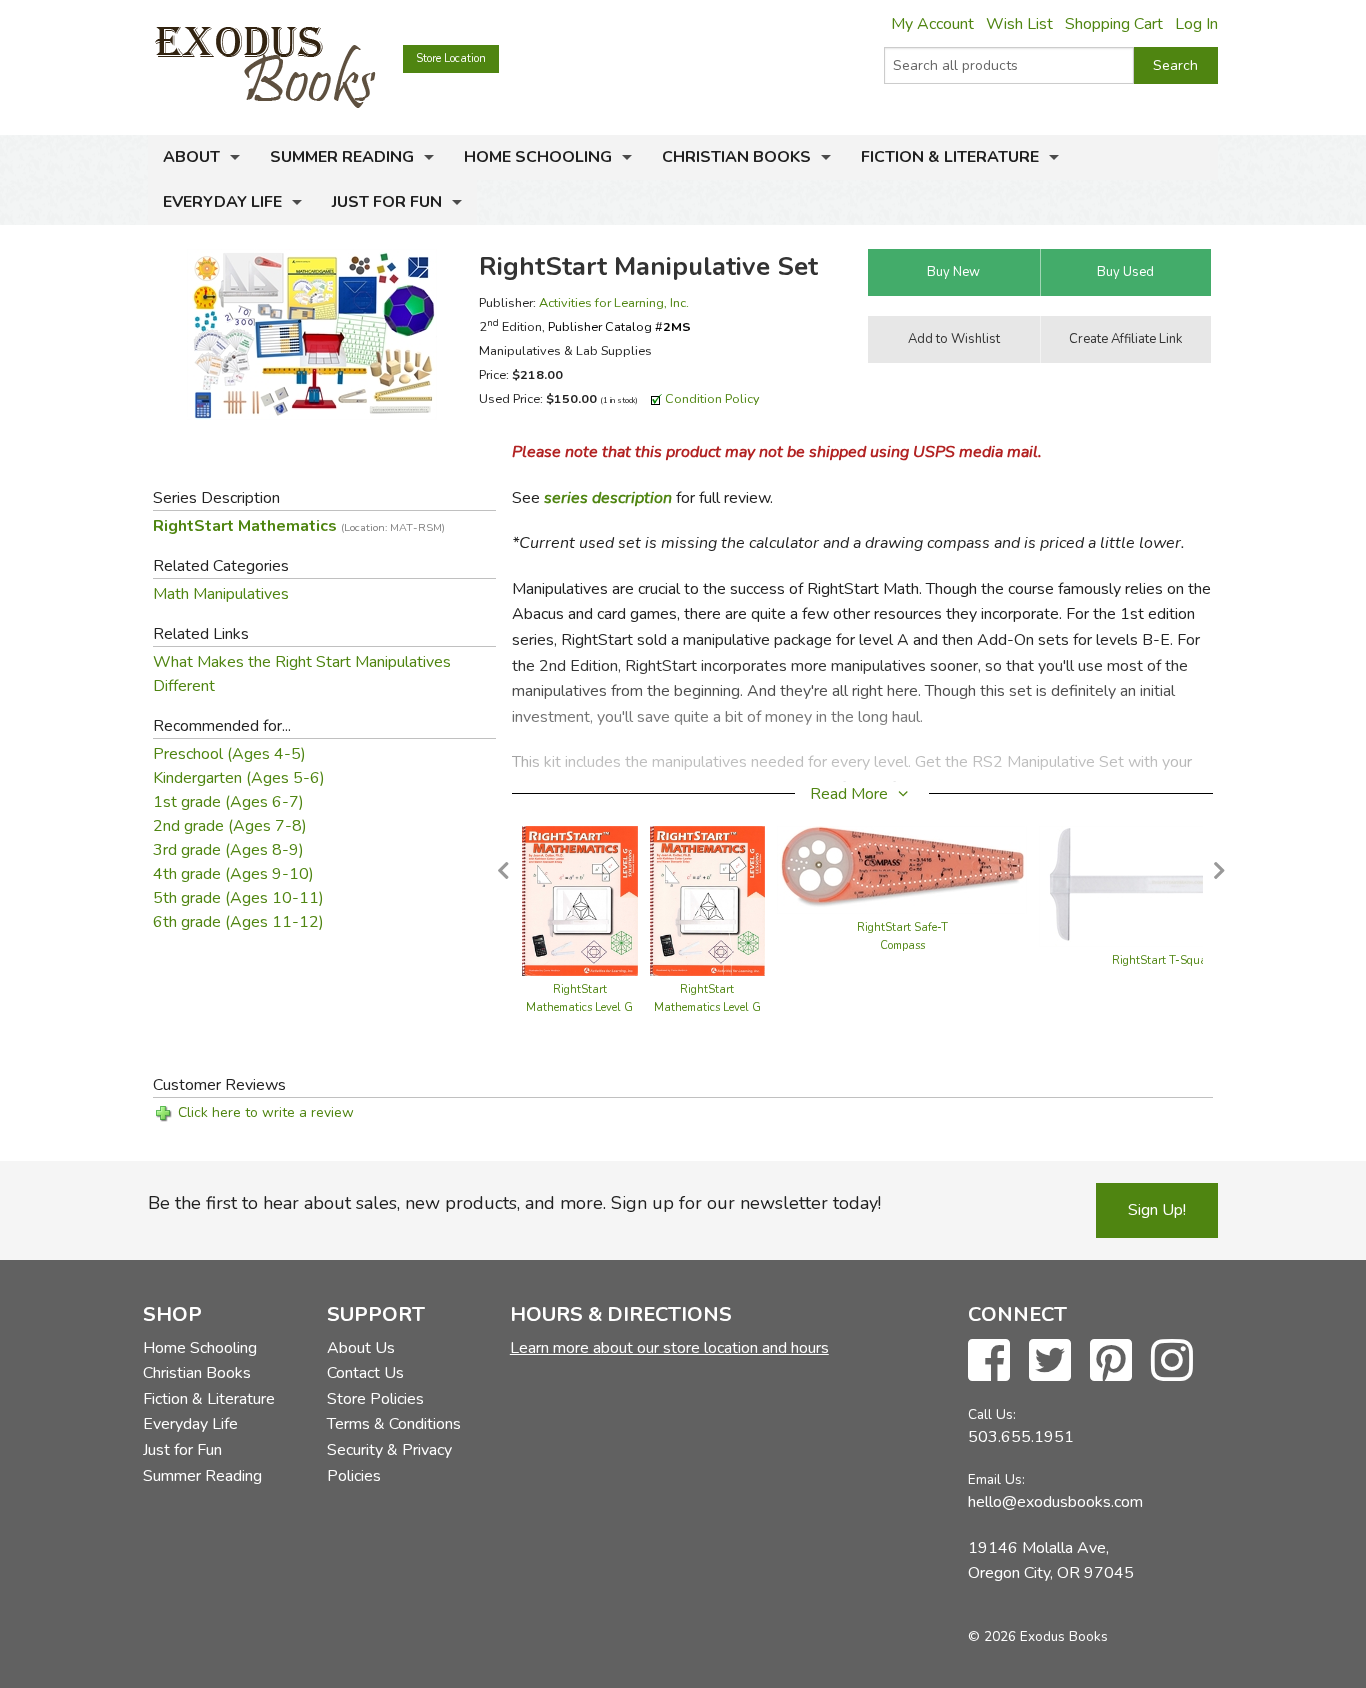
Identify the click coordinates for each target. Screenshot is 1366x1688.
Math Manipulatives (221, 594)
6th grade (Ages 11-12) (238, 922)
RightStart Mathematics (299, 526)
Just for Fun (387, 202)
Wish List (1019, 24)
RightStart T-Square (1164, 960)
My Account (932, 24)
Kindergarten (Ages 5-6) (239, 778)
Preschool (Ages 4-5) (229, 754)
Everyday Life (222, 202)
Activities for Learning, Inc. (614, 302)
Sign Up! (1157, 1210)
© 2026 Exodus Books (1038, 1636)
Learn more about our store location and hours (669, 1348)
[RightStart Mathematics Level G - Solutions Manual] (580, 900)
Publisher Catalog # (619, 326)
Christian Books (736, 157)
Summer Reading (342, 157)
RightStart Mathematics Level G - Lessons (707, 1007)
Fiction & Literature (950, 157)
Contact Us (365, 1373)
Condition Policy (712, 398)
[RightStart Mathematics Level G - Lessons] (708, 900)
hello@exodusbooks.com (1055, 1502)
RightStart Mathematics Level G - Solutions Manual (579, 1007)
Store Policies (375, 1399)
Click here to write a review (266, 1112)
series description (608, 498)
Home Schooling (538, 157)
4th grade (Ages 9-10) (233, 874)
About (191, 157)
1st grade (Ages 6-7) (228, 802)
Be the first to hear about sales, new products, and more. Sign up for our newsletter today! (514, 1203)
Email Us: (996, 1479)
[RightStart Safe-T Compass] (902, 869)
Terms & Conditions (394, 1424)
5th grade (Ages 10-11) (238, 898)
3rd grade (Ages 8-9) (228, 850)
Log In (1196, 24)
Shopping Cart (1114, 24)
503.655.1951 (1021, 1437)
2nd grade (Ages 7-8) (230, 826)
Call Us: (992, 1414)
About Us (361, 1348)
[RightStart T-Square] (1164, 886)
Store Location (451, 58)
